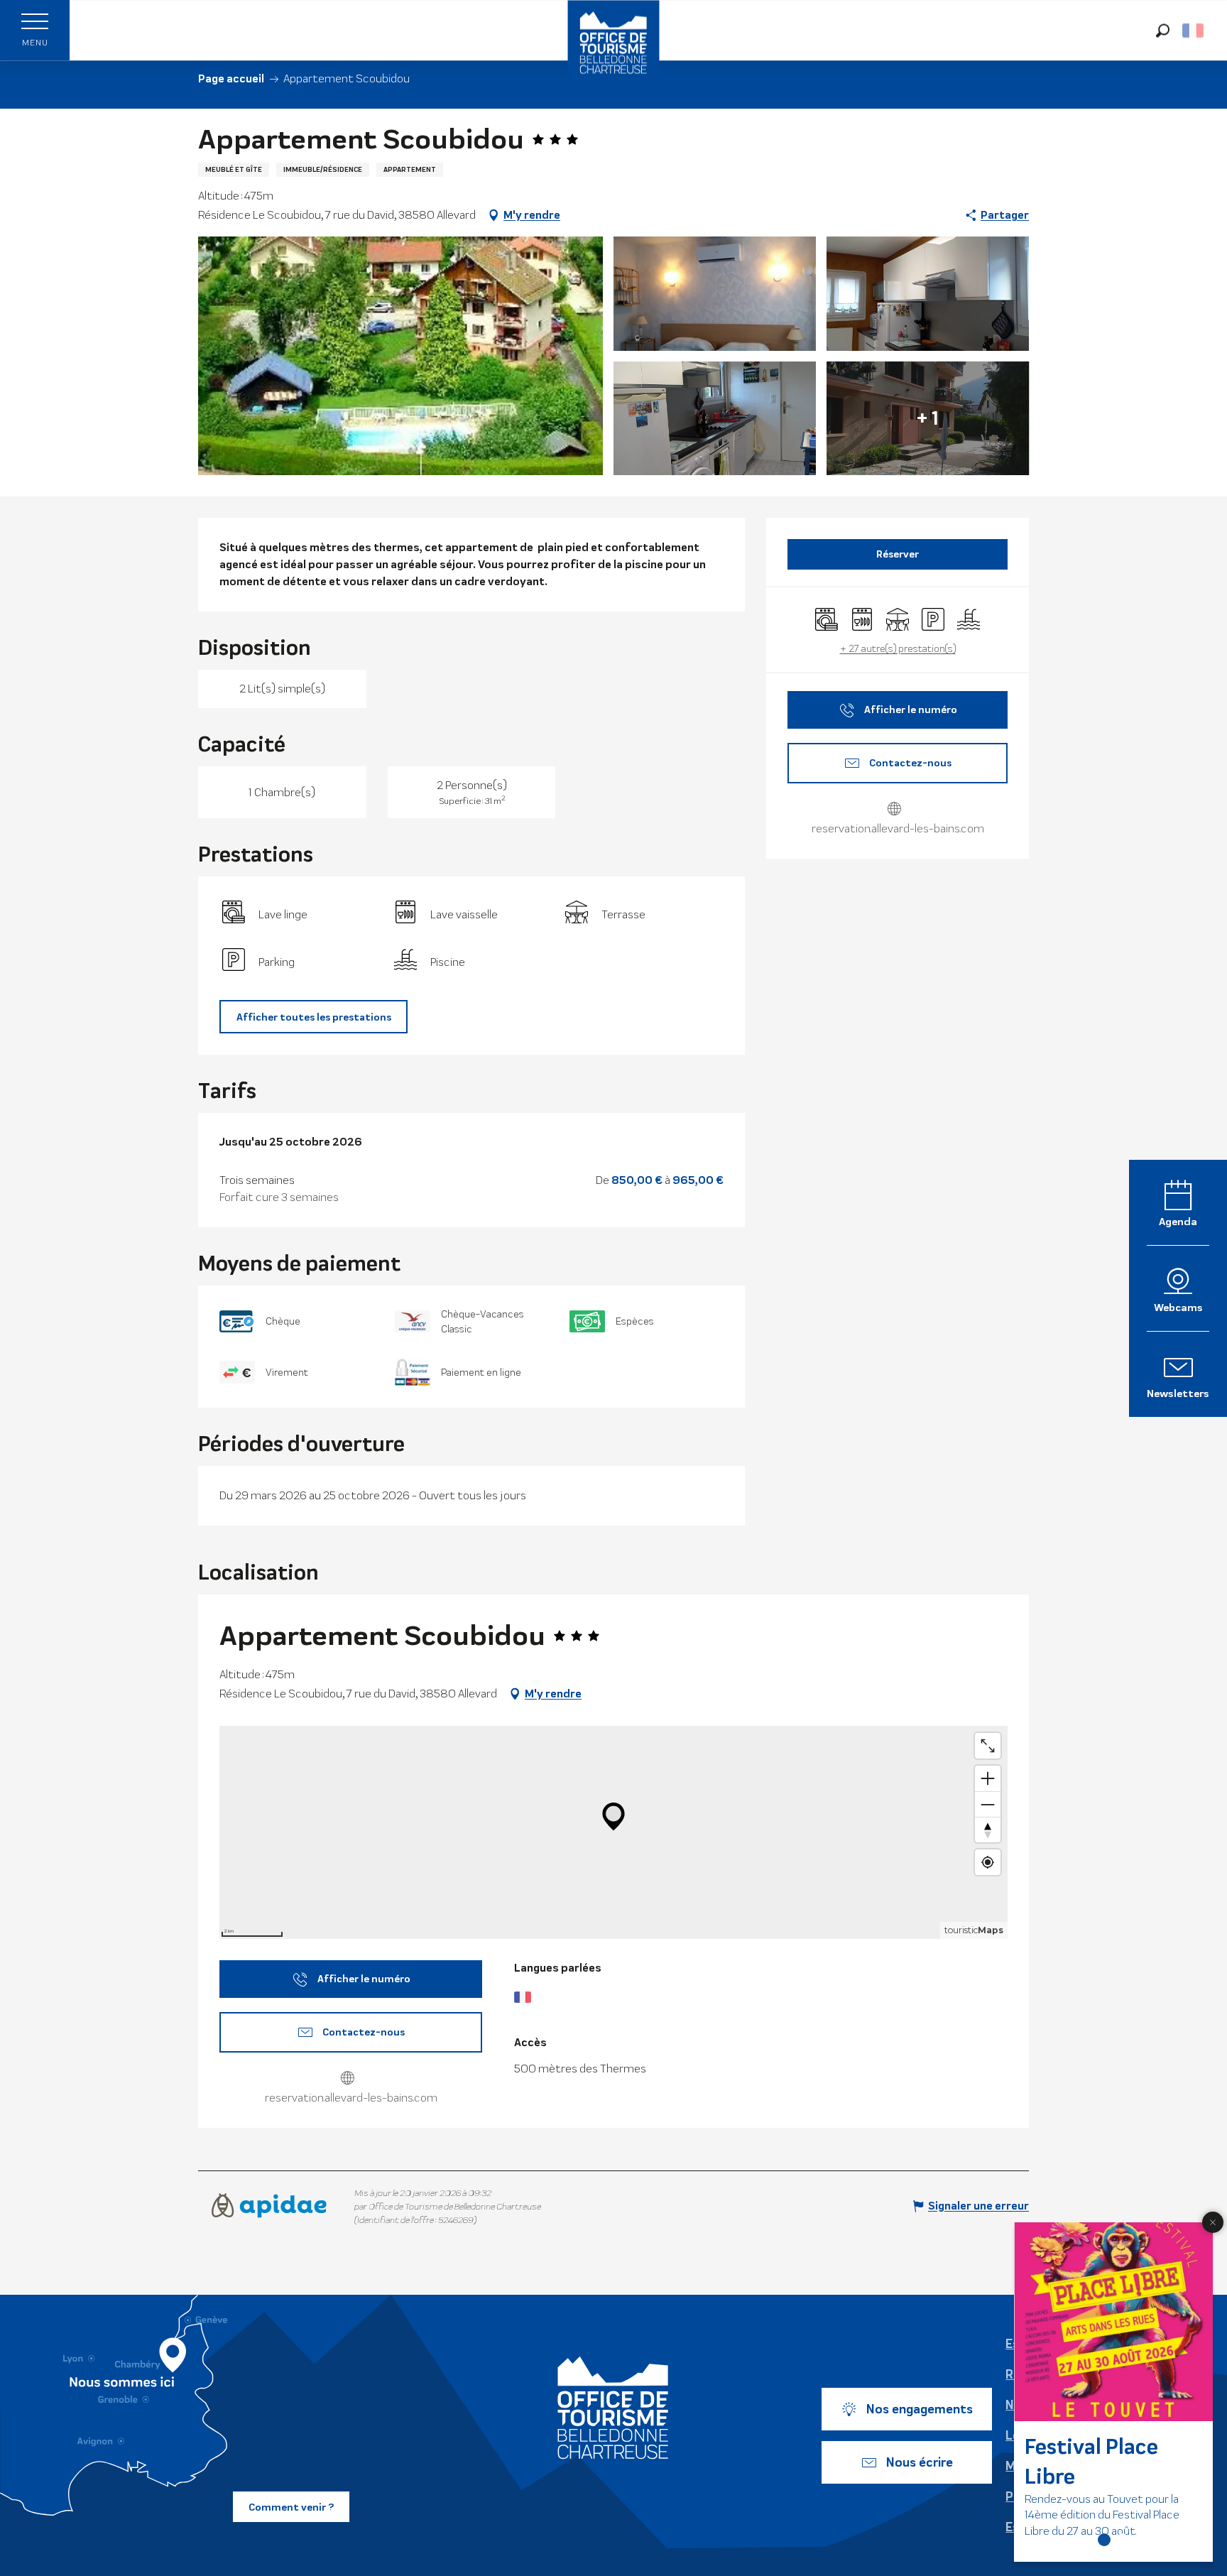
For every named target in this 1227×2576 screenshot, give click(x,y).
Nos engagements (920, 2409)
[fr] (1194, 31)
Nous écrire (920, 2462)
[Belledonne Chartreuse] (613, 2408)
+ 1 (928, 418)
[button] (1163, 30)
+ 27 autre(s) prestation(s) (898, 648)
